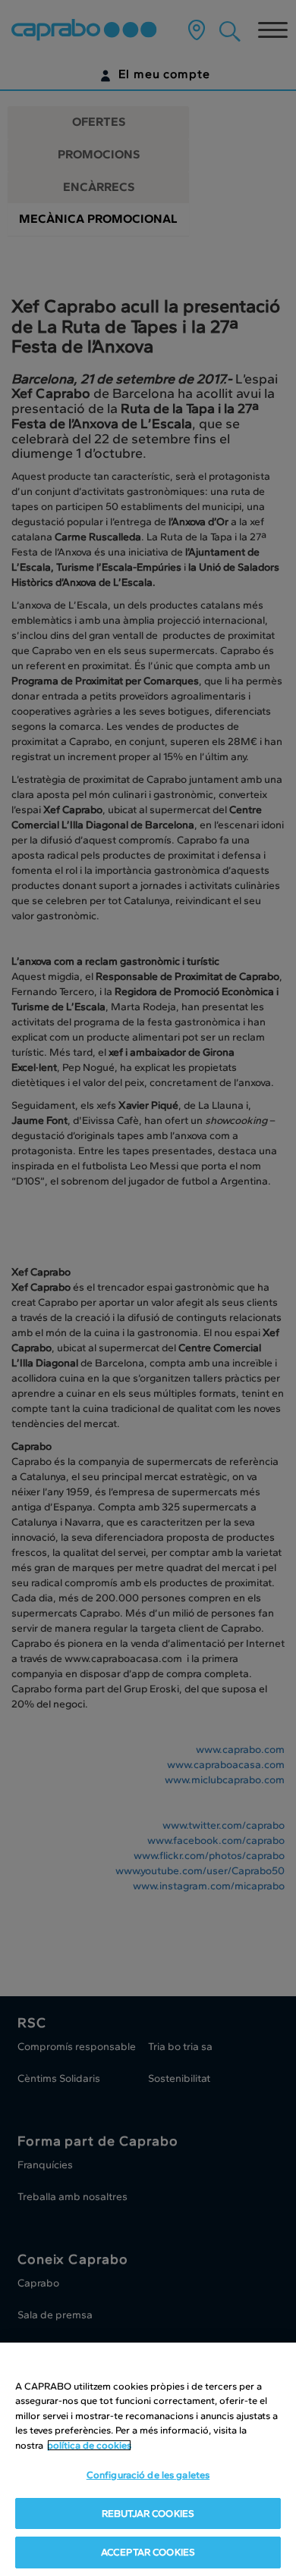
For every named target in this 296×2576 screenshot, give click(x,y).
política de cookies (89, 2445)
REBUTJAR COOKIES (148, 2513)
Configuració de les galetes (148, 2475)
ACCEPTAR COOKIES (148, 2552)
